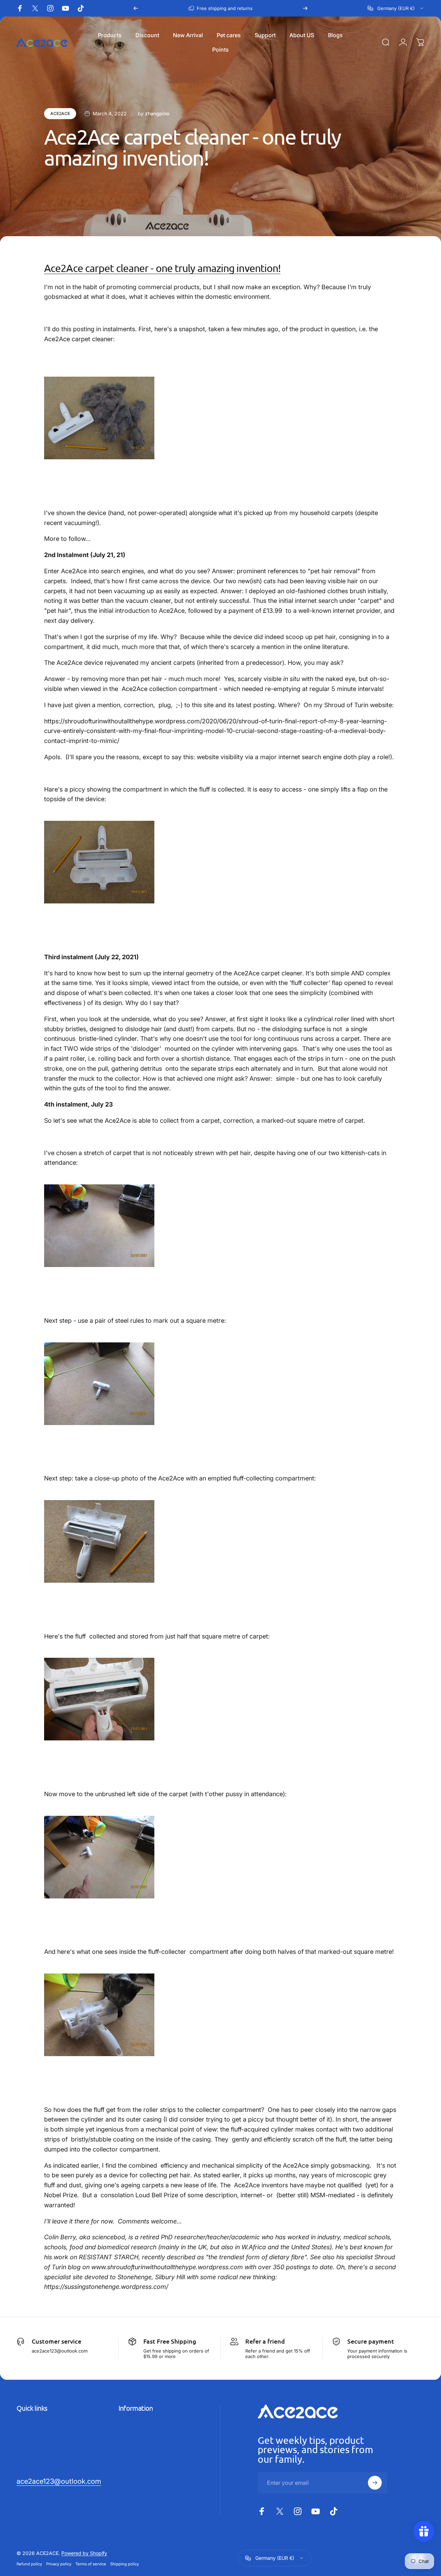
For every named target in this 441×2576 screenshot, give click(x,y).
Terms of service (91, 2564)
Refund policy (29, 2564)
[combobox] (396, 8)
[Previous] (136, 8)
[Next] (305, 8)
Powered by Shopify (84, 2553)
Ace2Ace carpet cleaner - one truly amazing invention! (162, 268)
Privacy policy (59, 2564)
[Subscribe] (375, 2483)
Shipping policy (125, 2564)
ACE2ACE (60, 113)
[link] (59, 2481)
